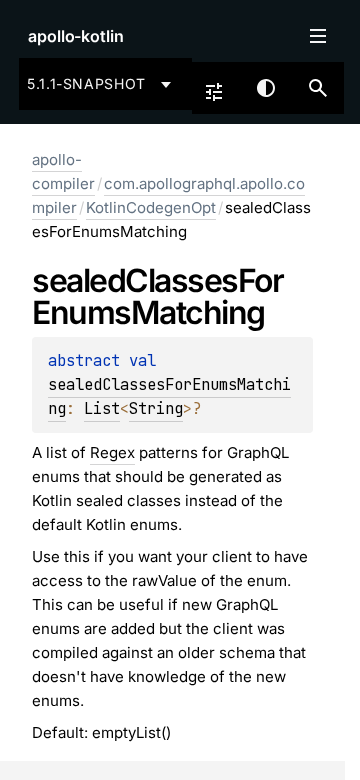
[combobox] (102, 84)
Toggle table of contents (318, 36)
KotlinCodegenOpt (151, 207)
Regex (112, 452)
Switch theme (266, 88)
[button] (318, 88)
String (156, 408)
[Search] (318, 88)
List (102, 408)
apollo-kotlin (76, 36)
